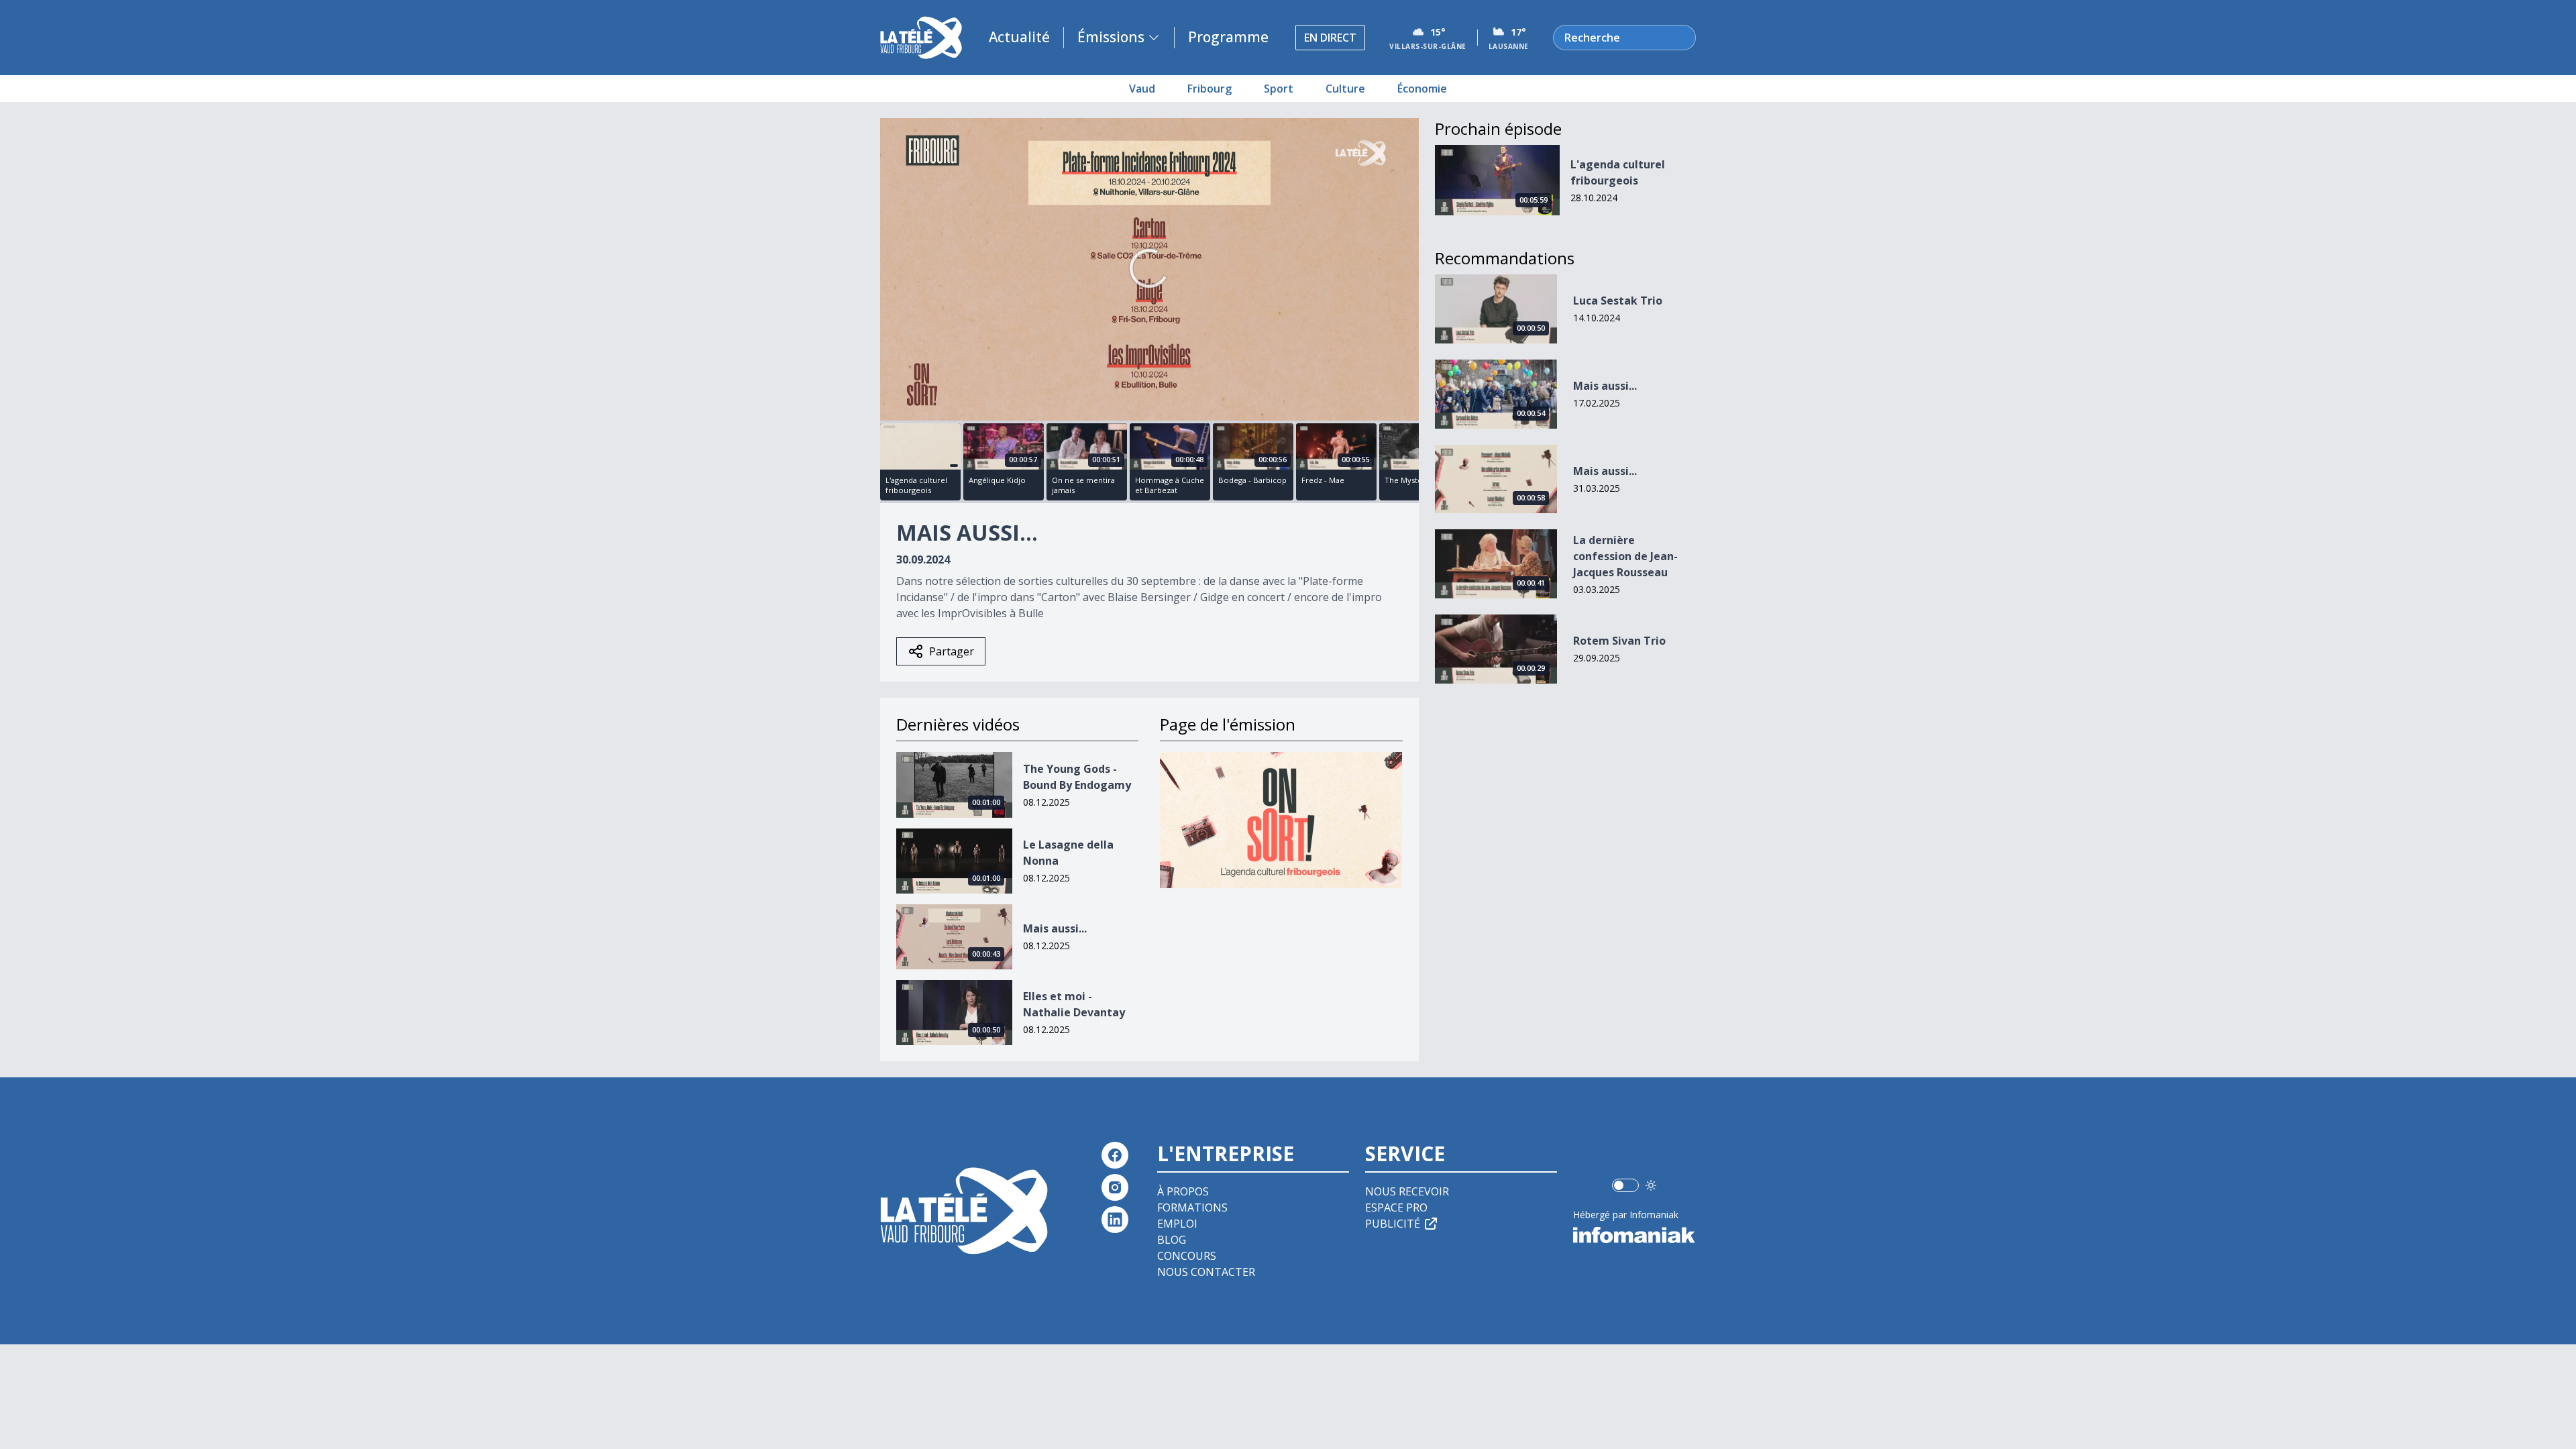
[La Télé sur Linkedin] (1115, 1220)
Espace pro (1396, 1207)
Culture (1345, 89)
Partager (952, 651)
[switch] (1625, 1185)
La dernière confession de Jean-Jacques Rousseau (1625, 556)
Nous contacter (1206, 1272)
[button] (1149, 268)
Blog (1172, 1240)
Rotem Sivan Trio (1619, 641)
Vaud (1142, 89)
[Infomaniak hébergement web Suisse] (1634, 1235)
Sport (1279, 89)
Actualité (1019, 37)
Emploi (1177, 1224)
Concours (1187, 1256)
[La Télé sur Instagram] (1115, 1187)
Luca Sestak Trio (1618, 301)
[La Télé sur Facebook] (1115, 1155)
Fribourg (1210, 89)
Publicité (1393, 1224)
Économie (1422, 89)
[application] (1149, 269)
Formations (1192, 1207)
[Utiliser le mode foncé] (1651, 1185)
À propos (1183, 1191)
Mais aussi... (1055, 928)
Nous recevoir (1407, 1191)
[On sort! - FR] (1281, 820)
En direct (1330, 38)
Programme (1228, 37)
